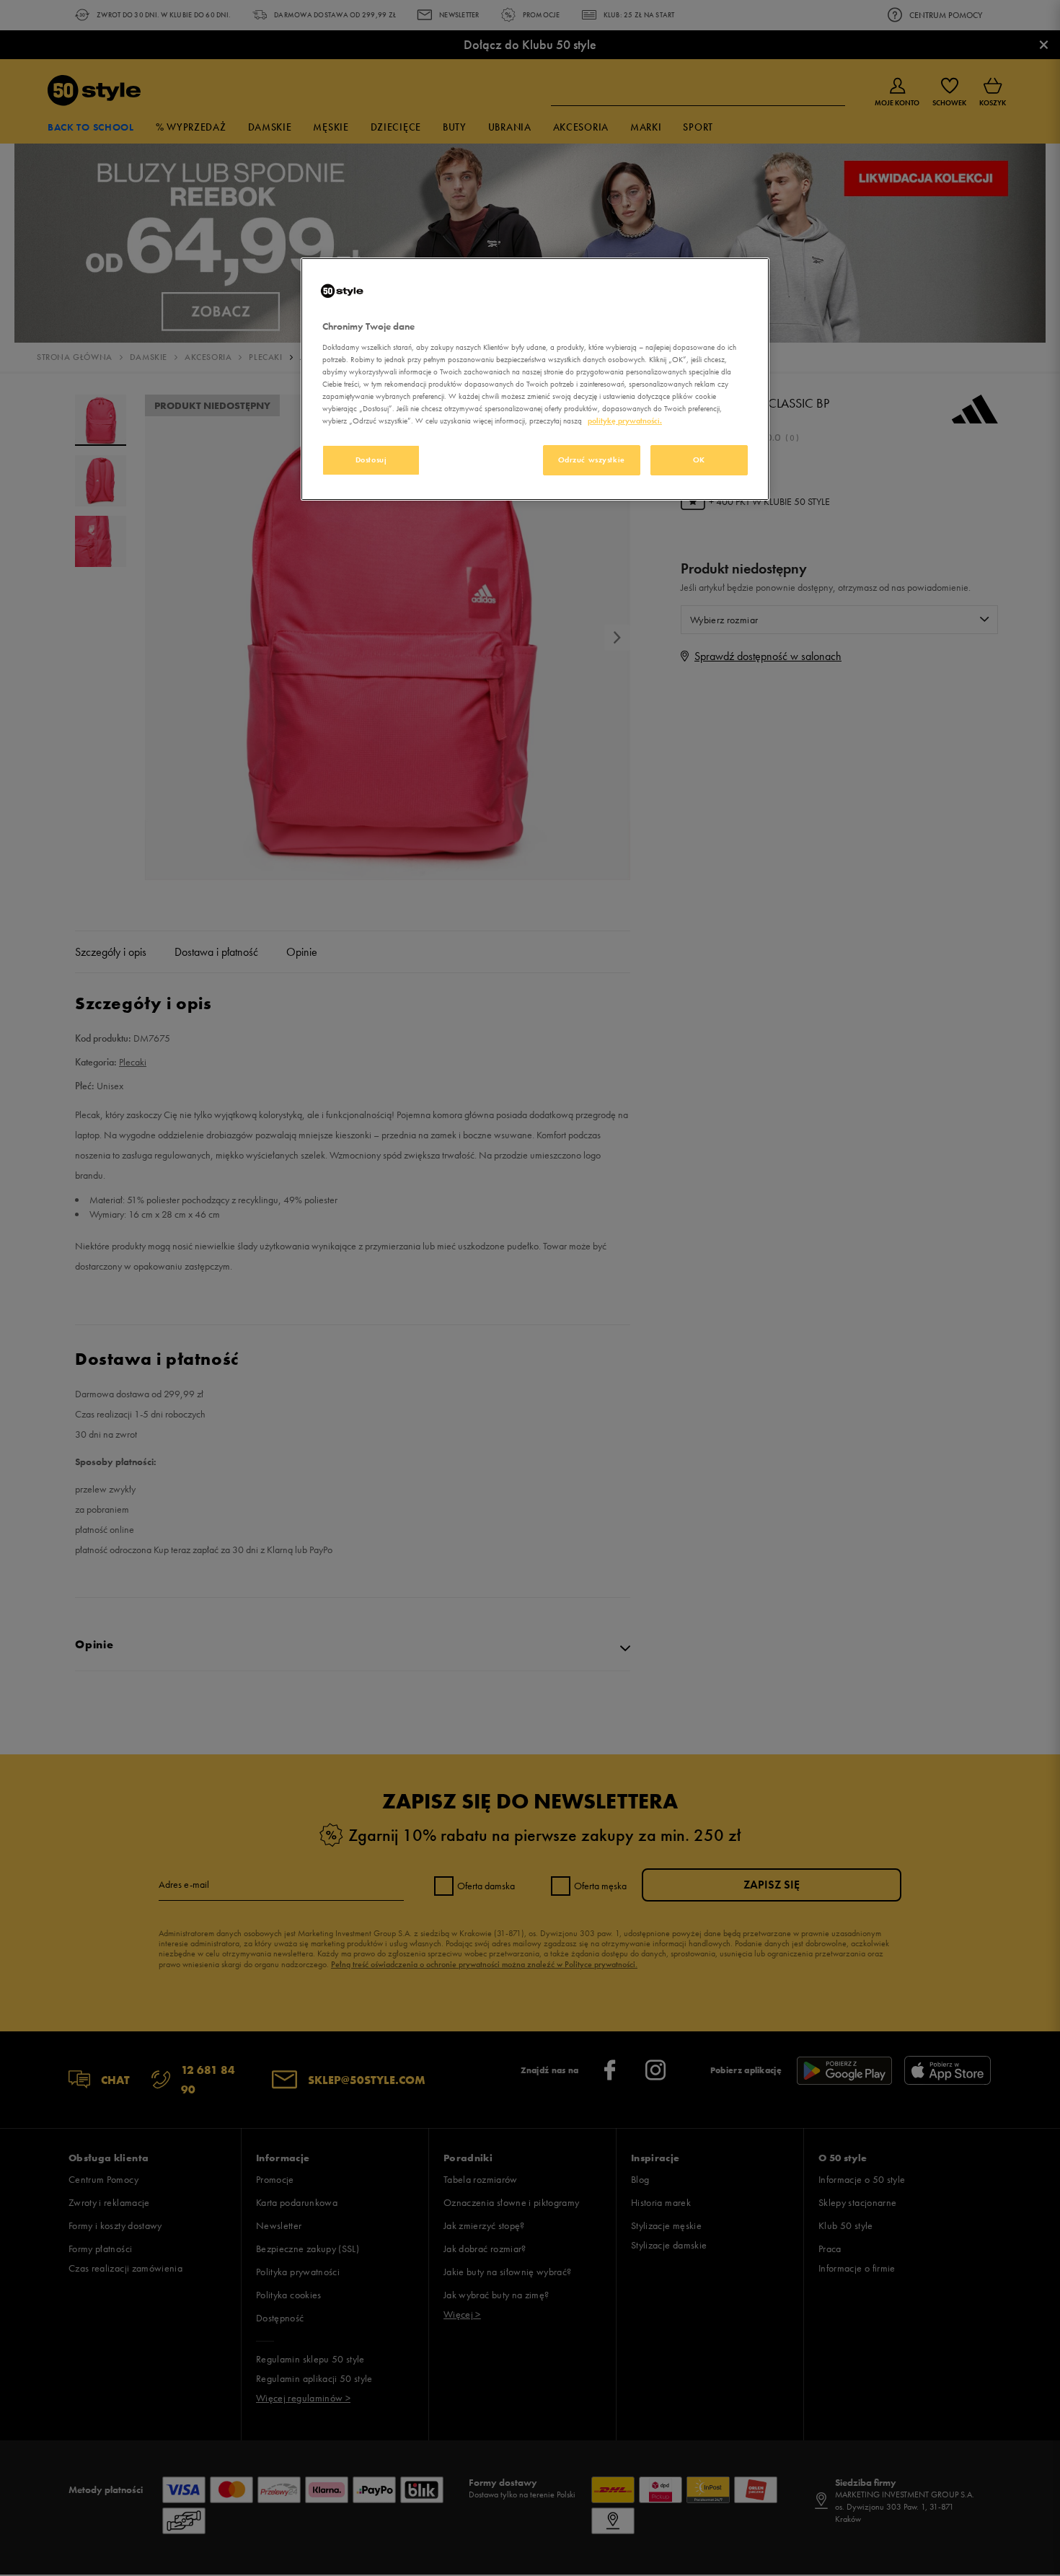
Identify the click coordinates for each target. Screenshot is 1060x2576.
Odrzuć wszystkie (592, 460)
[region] (535, 379)
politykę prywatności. (625, 421)
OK (699, 460)
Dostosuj (371, 460)
